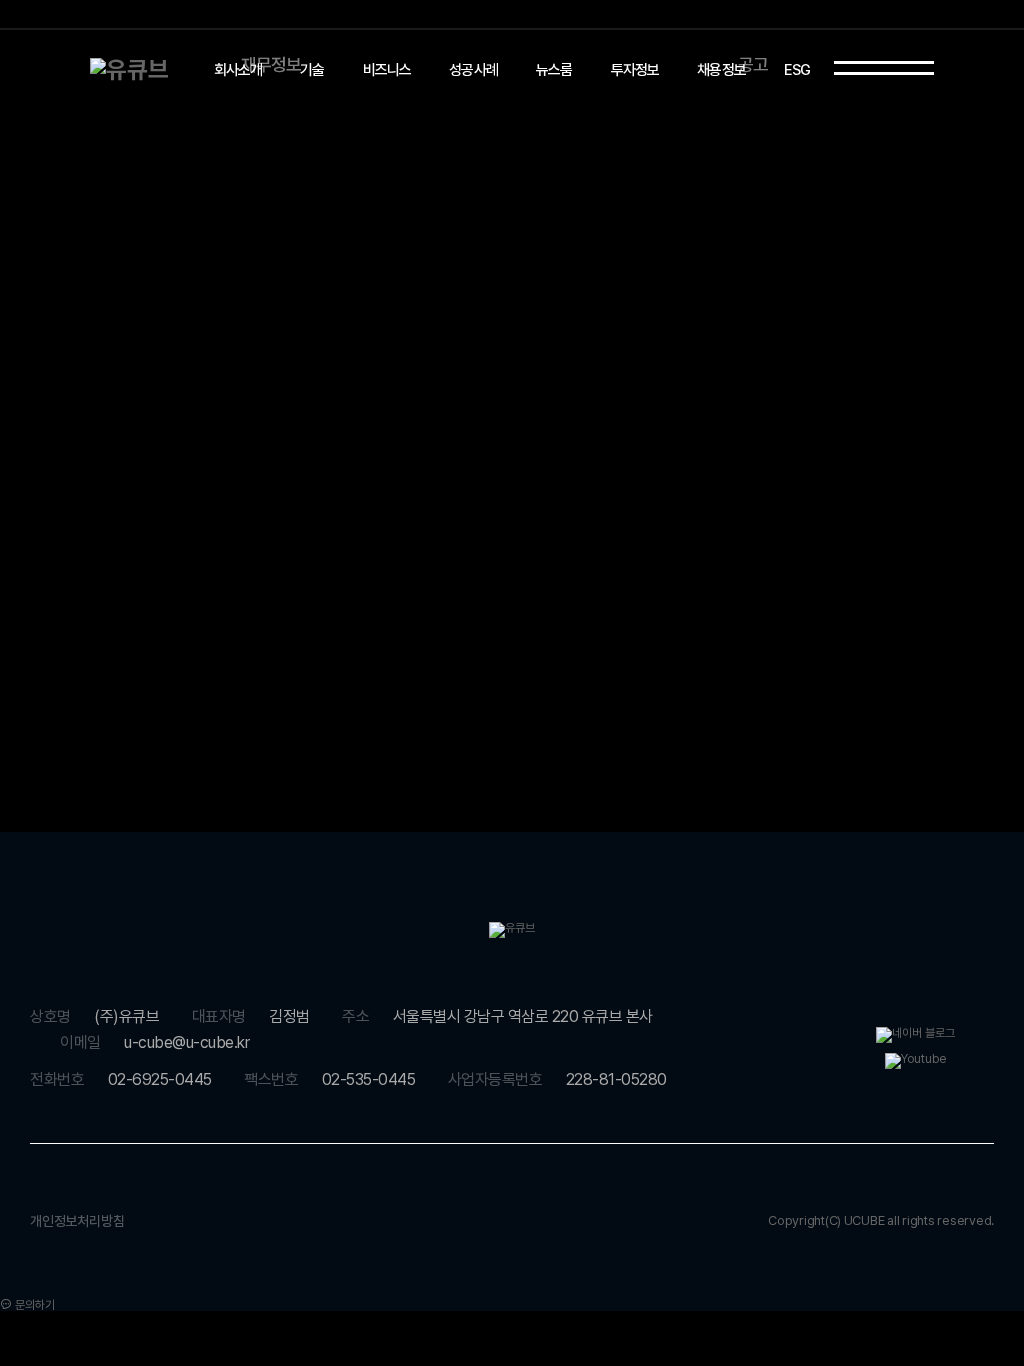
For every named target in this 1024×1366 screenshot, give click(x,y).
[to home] (129, 70)
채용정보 (721, 70)
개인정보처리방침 (77, 1221)
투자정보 (635, 70)
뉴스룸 (554, 70)
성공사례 (473, 70)
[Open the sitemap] (884, 68)
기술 (312, 70)
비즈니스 (387, 70)
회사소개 (238, 70)
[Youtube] (915, 1060)
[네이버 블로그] (915, 1034)
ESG (797, 70)
